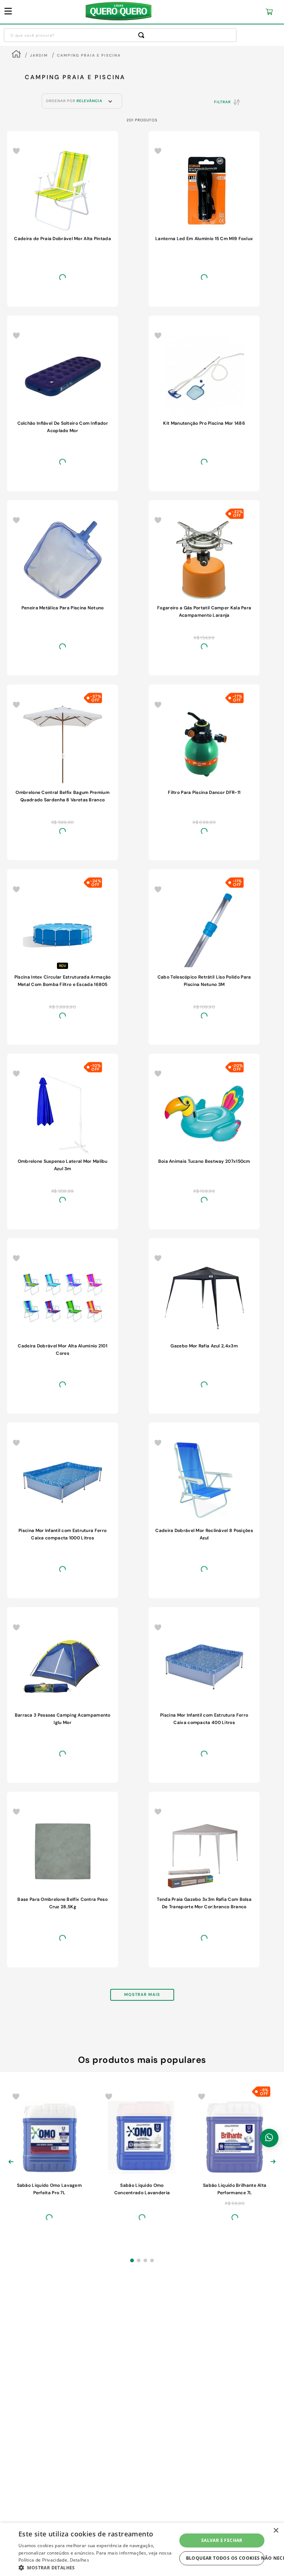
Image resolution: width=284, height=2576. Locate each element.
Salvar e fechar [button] (222, 2540)
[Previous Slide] (11, 1669)
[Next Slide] (273, 1669)
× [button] (276, 2531)
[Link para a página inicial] (16, 55)
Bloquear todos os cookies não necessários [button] (225, 2558)
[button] (132, 1772)
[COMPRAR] (49, 316)
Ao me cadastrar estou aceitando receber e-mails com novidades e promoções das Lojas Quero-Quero (142, 2299)
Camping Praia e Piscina (89, 55)
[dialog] (142, 2549)
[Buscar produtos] (143, 35)
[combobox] (120, 35)
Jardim (39, 55)
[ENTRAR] (224, 12)
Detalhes (80, 2560)
